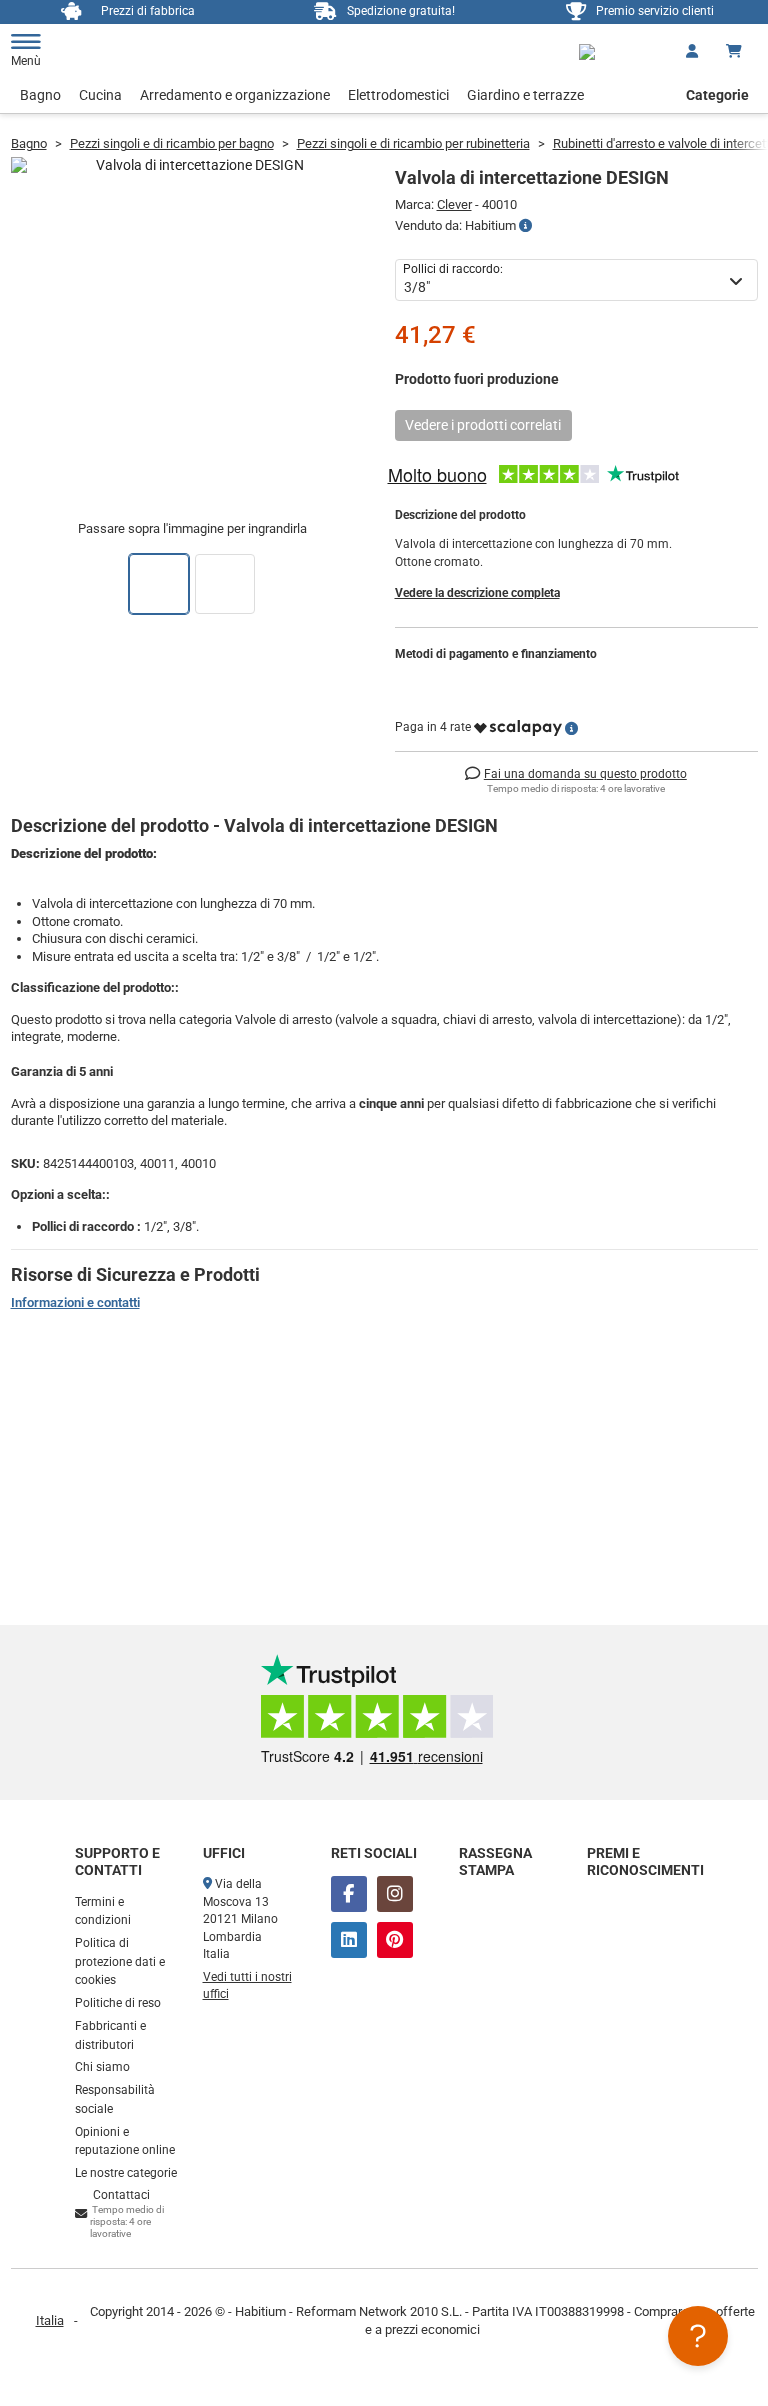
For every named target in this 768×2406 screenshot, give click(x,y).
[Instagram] (395, 1894)
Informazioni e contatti (75, 1302)
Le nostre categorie (126, 2173)
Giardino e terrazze (525, 95)
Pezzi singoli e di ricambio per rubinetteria (413, 143)
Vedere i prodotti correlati (483, 425)
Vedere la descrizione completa (477, 593)
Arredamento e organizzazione (235, 95)
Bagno (40, 95)
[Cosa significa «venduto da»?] (525, 226)
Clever (454, 204)
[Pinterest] (395, 1940)
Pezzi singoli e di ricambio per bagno (172, 143)
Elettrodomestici (398, 95)
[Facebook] (349, 1894)
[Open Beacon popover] (698, 2336)
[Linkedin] (349, 1940)
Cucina (100, 95)
